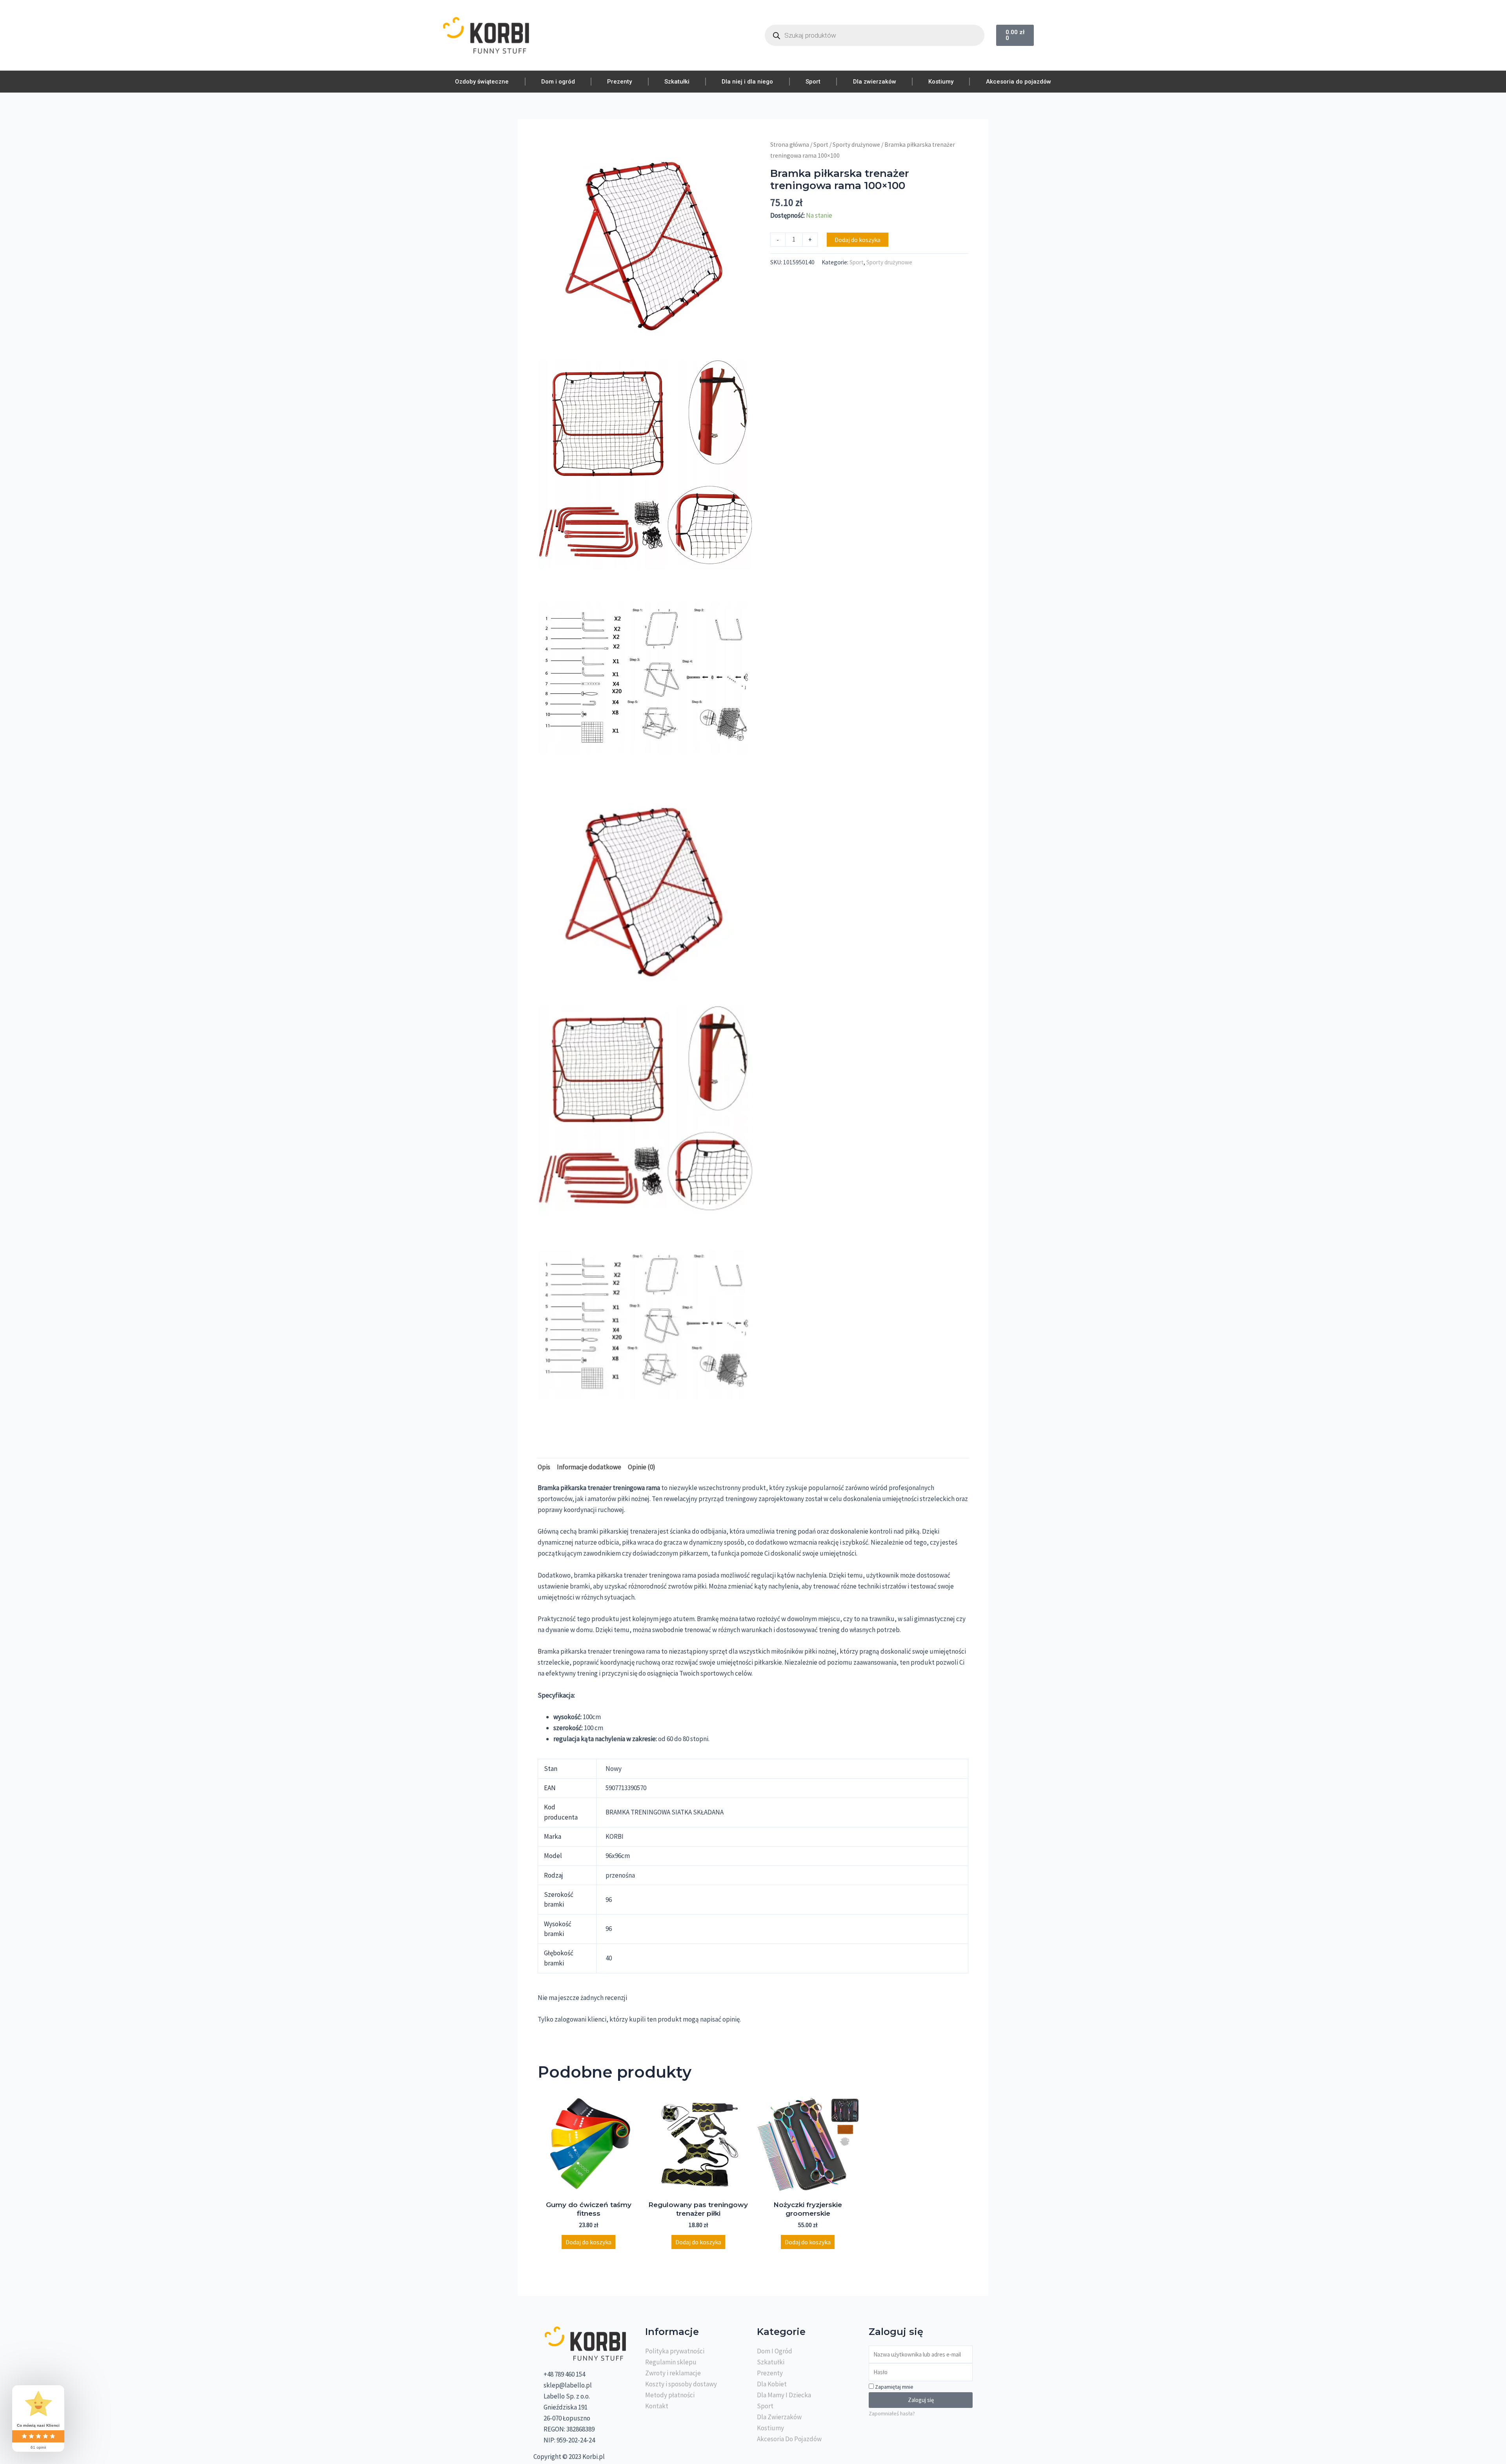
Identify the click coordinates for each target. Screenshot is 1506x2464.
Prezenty (619, 82)
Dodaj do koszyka (858, 240)
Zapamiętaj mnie (894, 2387)
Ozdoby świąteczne (482, 82)
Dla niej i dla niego (747, 82)
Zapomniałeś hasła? (892, 2413)
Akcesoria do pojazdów (1019, 82)
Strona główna (790, 145)
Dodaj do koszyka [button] (588, 2242)
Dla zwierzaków (875, 82)
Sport (813, 82)
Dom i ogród (558, 82)
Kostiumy (941, 82)
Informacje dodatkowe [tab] (589, 1467)
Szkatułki (677, 82)
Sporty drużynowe (856, 145)
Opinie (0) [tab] (642, 1467)
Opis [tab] (544, 1467)
